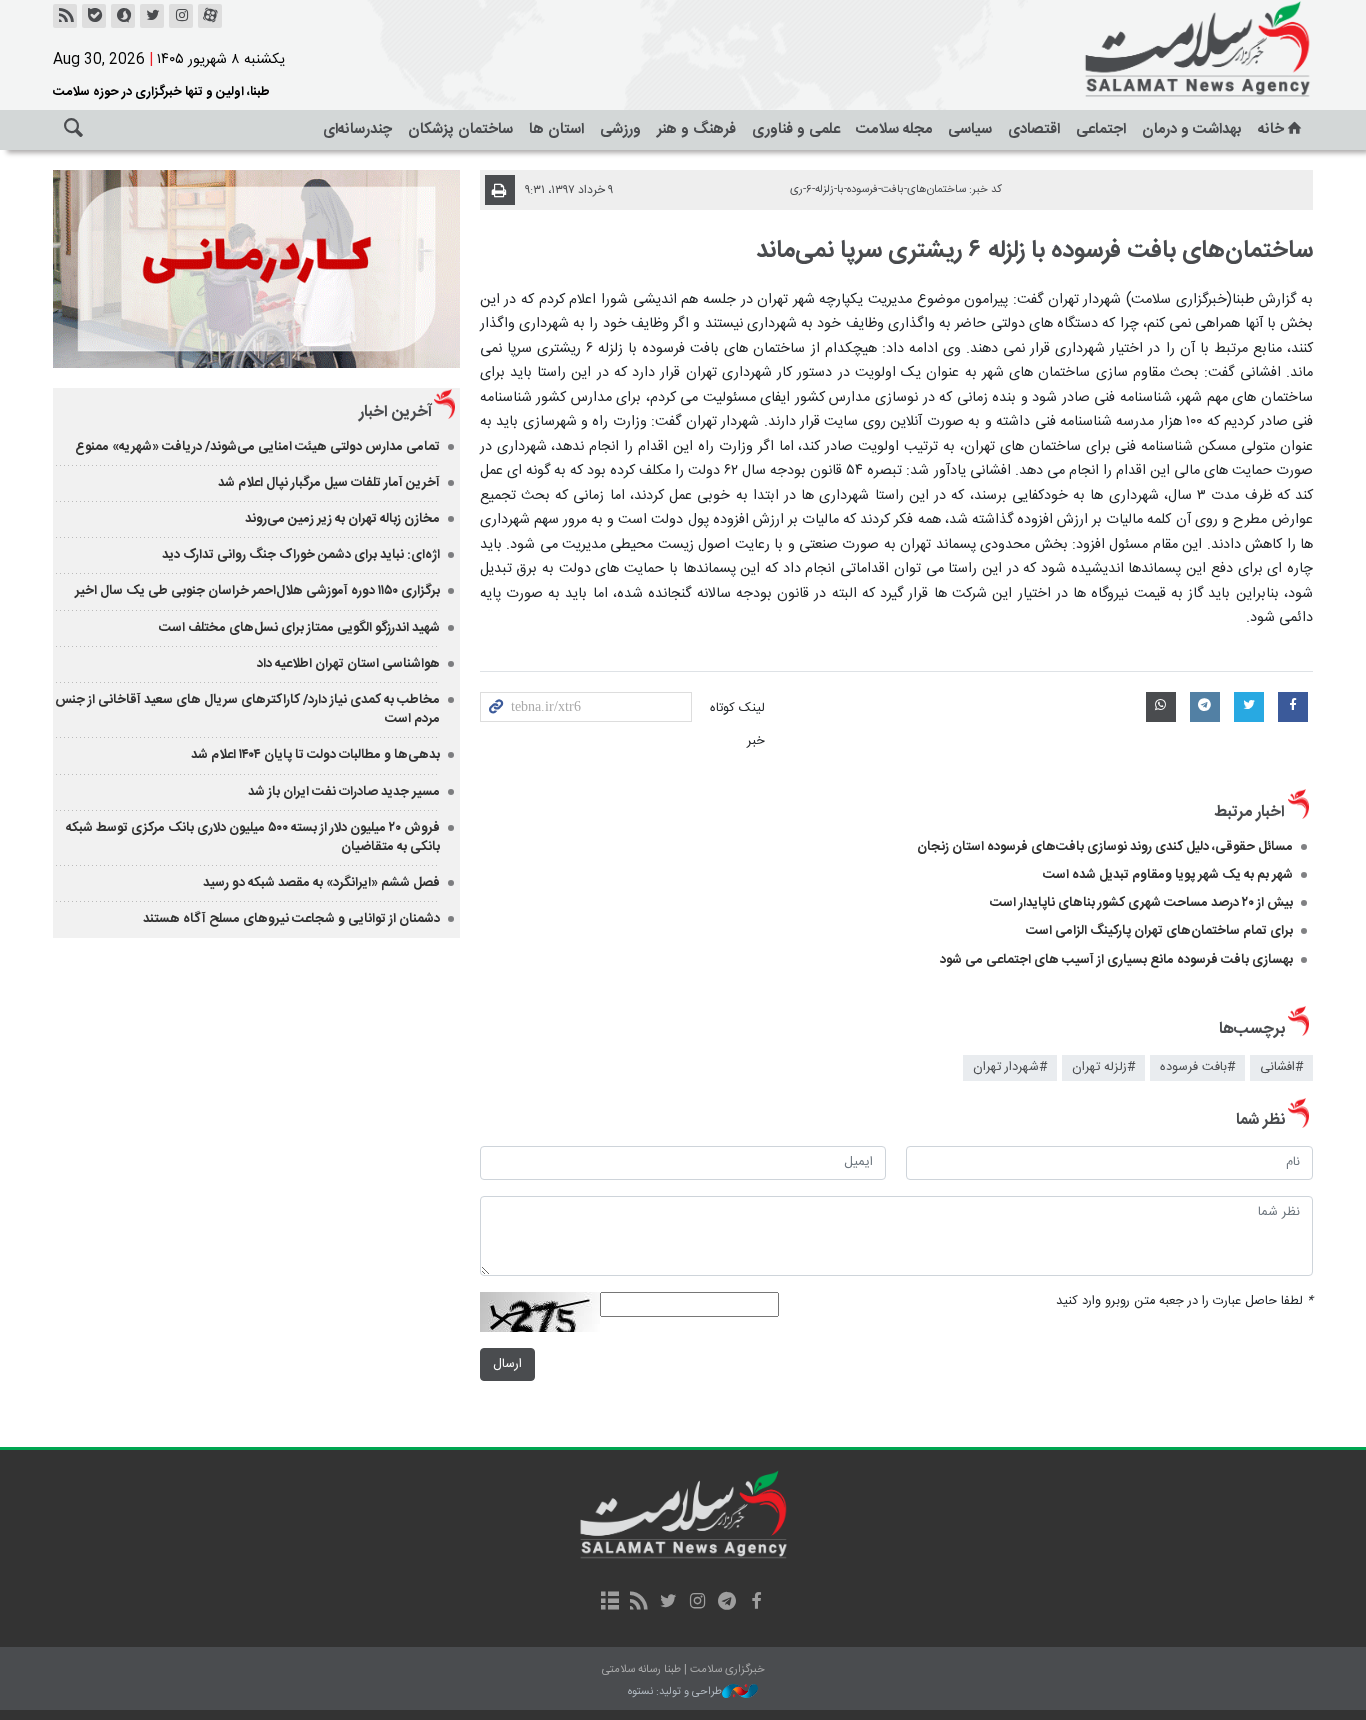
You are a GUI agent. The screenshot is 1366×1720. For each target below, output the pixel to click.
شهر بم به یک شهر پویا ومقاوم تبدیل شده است (1168, 875)
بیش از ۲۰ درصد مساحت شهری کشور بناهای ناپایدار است (1141, 903)
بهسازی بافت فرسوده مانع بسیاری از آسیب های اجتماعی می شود (1116, 960)
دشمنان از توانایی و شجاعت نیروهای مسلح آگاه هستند (291, 919)
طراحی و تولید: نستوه (675, 1692)
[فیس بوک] (755, 1603)
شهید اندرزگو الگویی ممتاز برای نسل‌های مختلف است (299, 628)
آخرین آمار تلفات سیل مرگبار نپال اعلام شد (329, 483)
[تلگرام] (726, 1603)
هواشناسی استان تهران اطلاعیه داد (348, 664)
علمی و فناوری (796, 129)
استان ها (556, 129)
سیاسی (970, 129)
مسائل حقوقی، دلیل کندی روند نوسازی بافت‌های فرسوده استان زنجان (1105, 847)
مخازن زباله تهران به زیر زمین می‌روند (342, 519)
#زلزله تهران (1103, 1067)
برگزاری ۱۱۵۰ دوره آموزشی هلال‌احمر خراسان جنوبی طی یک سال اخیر (257, 591)
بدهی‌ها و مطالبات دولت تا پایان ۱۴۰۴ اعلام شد (315, 755)
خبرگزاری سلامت (1153, 50)
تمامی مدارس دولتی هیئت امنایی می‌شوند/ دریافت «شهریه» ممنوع (257, 447)
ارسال (507, 1364)
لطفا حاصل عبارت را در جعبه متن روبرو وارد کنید (1184, 1301)
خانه (1271, 129)
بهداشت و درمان (1192, 129)
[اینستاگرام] (181, 16)
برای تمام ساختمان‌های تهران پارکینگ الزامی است (1159, 931)
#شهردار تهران (1010, 1067)
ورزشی (620, 129)
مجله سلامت (894, 129)
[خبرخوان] (65, 16)
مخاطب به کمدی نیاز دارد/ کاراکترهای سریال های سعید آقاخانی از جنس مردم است (247, 709)
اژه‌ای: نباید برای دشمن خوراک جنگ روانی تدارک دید (301, 555)
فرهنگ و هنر (696, 129)
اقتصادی (1034, 129)
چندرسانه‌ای (357, 129)
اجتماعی (1101, 129)
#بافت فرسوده (1197, 1067)
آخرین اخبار (395, 412)
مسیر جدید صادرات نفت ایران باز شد (344, 792)
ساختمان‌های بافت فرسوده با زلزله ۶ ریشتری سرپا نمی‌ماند (1034, 251)
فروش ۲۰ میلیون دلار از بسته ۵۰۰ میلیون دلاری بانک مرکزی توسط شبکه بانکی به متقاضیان (253, 837)
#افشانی (1281, 1067)
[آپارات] (210, 16)
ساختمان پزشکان (460, 129)
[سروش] (123, 16)
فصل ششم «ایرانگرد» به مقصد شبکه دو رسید (321, 883)
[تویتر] (152, 16)
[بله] (94, 16)
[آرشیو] (609, 1603)
